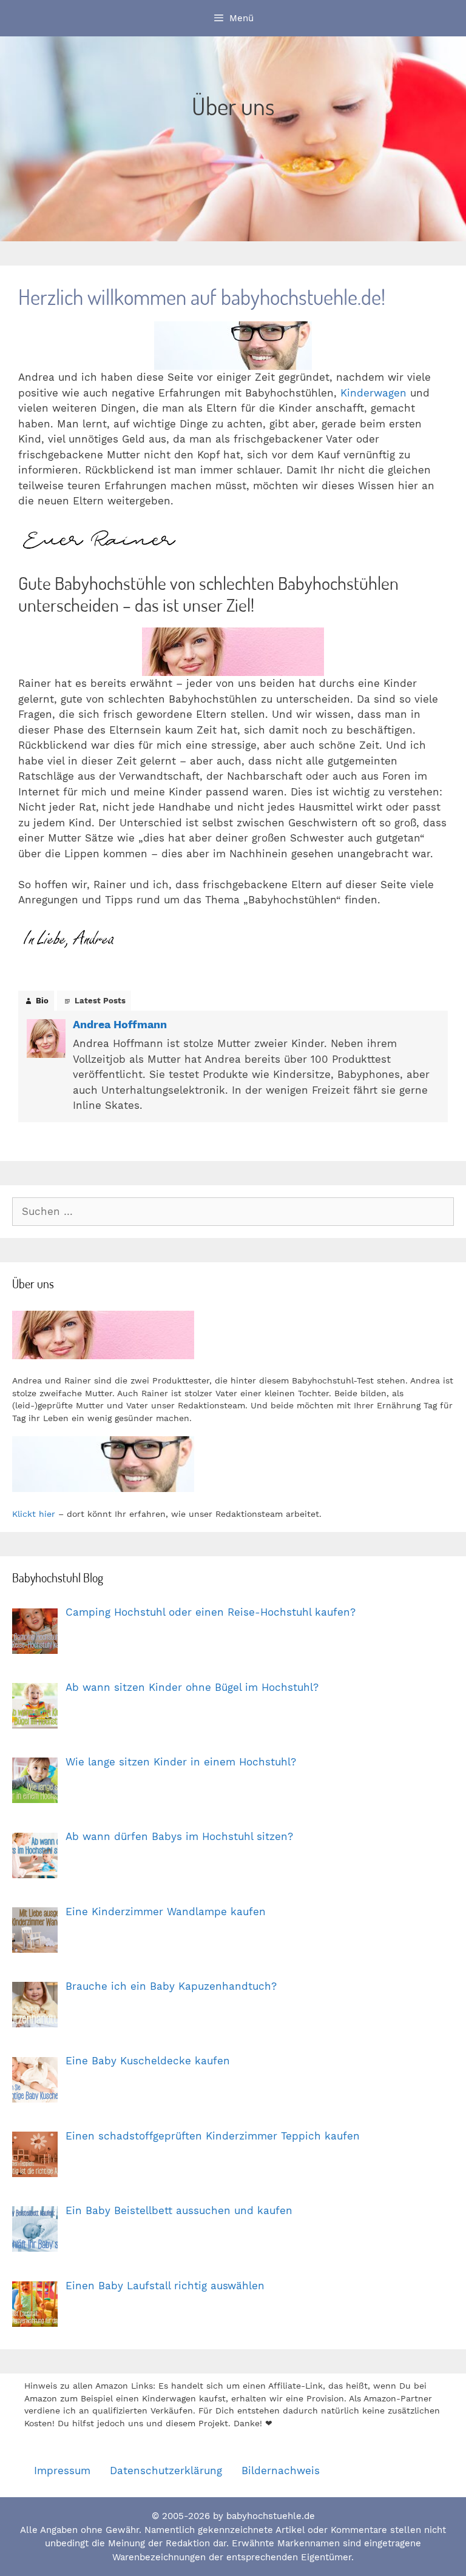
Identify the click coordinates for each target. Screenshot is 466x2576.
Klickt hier (34, 1514)
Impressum (62, 2471)
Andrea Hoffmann (120, 1024)
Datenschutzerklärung (166, 2471)
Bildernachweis (281, 2471)
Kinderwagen (373, 393)
